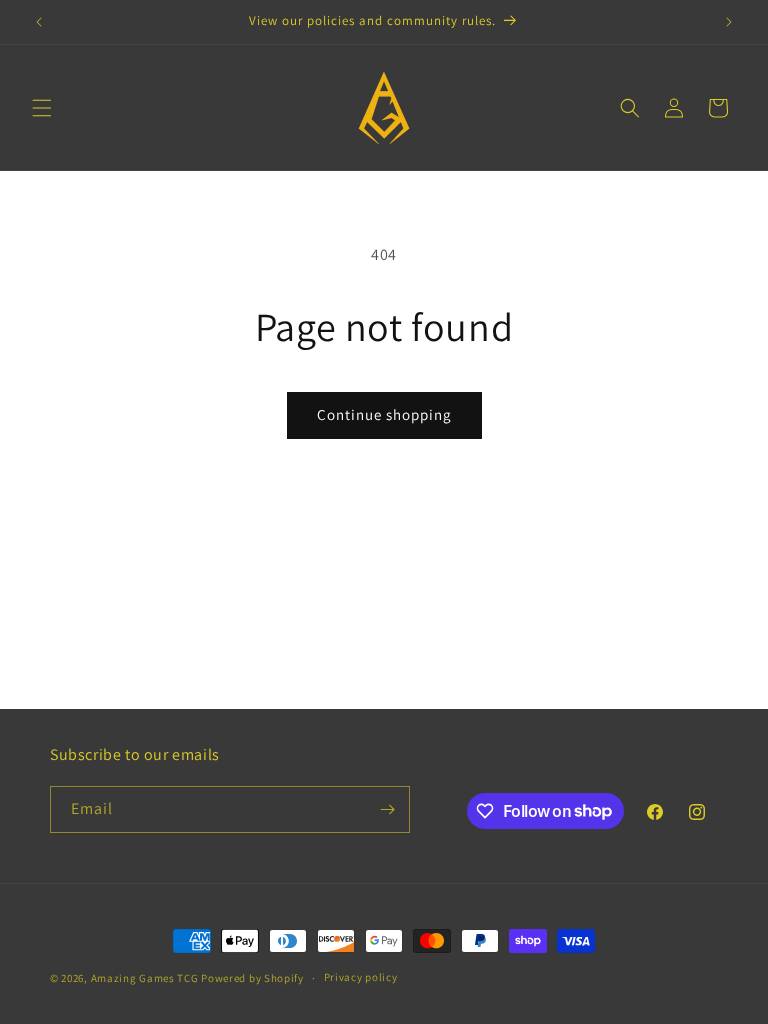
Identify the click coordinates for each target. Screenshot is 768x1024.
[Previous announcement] (39, 22)
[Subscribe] (387, 809)
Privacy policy (361, 977)
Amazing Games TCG (145, 978)
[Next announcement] (729, 22)
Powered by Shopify (252, 978)
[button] (42, 108)
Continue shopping (384, 414)
